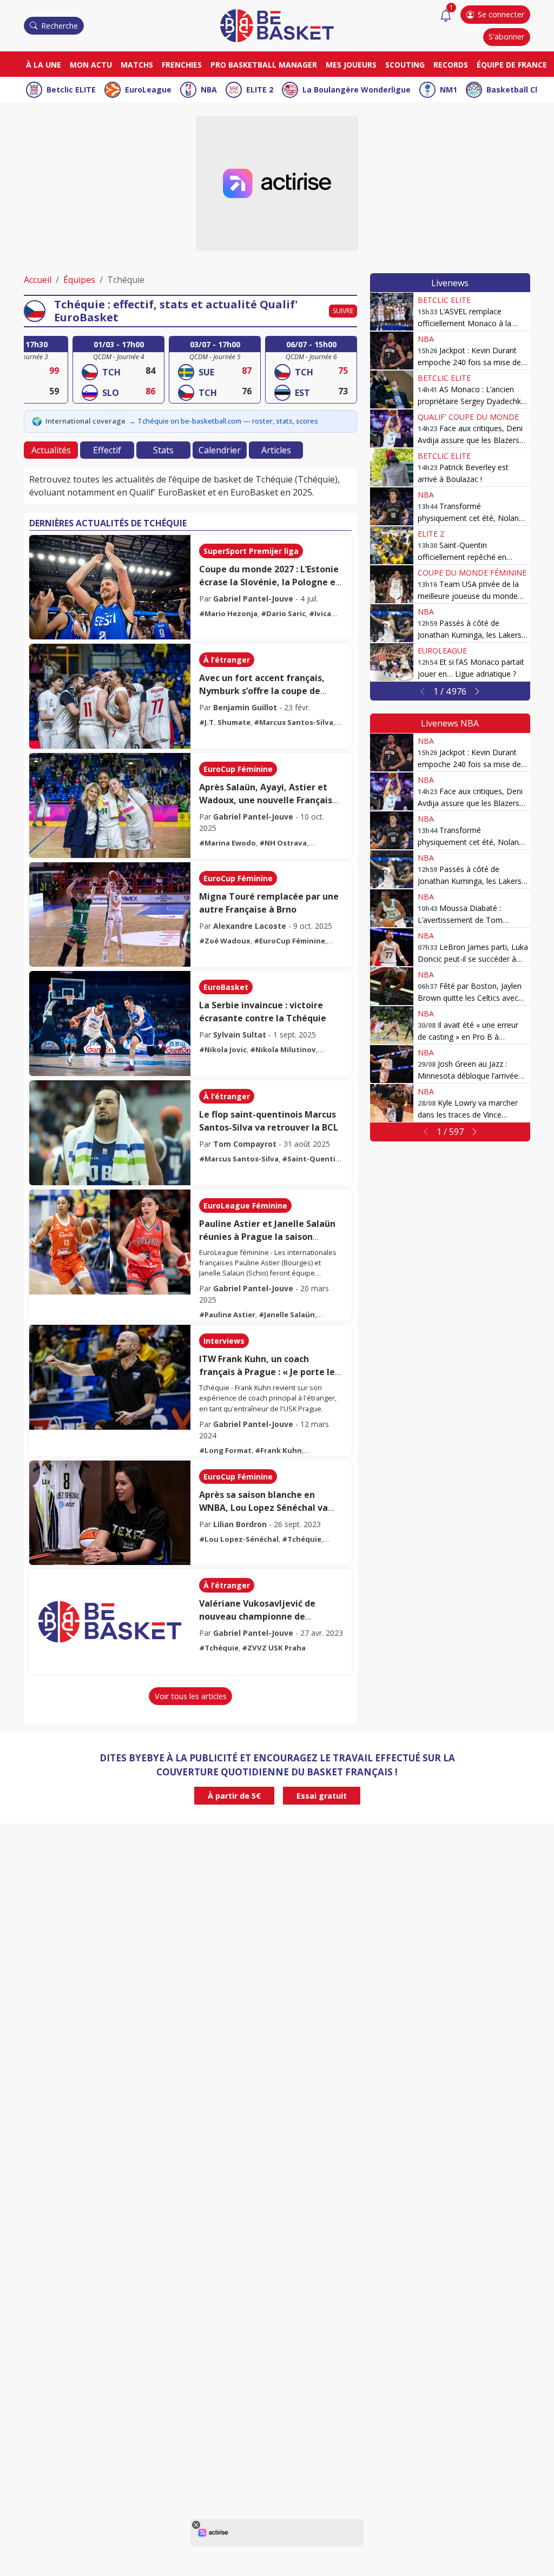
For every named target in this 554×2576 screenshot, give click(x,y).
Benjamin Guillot (245, 707)
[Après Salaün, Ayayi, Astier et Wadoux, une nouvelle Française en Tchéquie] (110, 805)
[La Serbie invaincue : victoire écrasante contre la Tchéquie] (110, 1023)
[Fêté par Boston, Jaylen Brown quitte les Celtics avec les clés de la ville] (392, 986)
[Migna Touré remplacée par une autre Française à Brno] (110, 915)
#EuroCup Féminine (289, 941)
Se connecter (501, 14)
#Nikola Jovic (223, 1049)
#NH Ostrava (283, 843)
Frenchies (182, 65)
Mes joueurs (351, 65)
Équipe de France (512, 65)
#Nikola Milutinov (283, 1049)
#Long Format (225, 1450)
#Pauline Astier (227, 1315)
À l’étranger (227, 660)
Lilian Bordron (240, 1524)
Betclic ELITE (71, 90)
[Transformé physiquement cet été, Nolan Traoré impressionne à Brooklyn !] (392, 506)
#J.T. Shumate (225, 722)
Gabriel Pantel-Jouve (253, 599)
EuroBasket (226, 987)
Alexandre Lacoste (250, 926)
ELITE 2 (260, 90)
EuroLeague (148, 90)
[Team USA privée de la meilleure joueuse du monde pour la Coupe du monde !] (392, 584)
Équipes (79, 280)
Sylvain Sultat (240, 1035)
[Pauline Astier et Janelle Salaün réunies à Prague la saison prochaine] (110, 1242)
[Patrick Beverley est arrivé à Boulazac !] (392, 467)
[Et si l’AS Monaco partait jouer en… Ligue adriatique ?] (392, 662)
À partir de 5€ (234, 1796)
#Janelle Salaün (287, 1315)
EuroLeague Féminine (245, 1206)
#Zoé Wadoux (225, 941)
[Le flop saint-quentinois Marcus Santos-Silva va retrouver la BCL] (110, 1133)
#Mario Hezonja (228, 613)
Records (451, 65)
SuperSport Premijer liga (251, 551)
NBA (209, 90)
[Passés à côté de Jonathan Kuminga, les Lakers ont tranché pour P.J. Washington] (392, 623)
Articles (276, 450)
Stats (163, 450)
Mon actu (91, 65)
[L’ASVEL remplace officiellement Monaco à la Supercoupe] (392, 312)
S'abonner (506, 37)
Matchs (137, 65)
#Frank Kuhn (278, 1450)
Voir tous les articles (191, 1696)
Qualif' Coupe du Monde (468, 417)
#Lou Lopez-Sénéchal (239, 1539)
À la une (44, 65)
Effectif (107, 450)
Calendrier (220, 450)
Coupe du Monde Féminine (472, 573)
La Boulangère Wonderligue (357, 90)
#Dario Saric (283, 613)
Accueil (38, 280)
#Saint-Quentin (311, 1159)
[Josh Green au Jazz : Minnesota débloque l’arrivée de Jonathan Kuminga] (392, 1064)
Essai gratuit (322, 1796)
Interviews (224, 1341)
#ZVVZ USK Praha (274, 1648)
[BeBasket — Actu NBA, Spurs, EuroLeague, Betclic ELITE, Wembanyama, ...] (277, 25)
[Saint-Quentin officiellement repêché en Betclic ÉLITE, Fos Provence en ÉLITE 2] (392, 545)
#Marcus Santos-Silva (294, 722)
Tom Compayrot (245, 1144)
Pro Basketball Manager (264, 65)
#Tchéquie (302, 1539)
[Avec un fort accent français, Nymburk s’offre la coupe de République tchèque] (110, 696)
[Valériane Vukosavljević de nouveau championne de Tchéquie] (110, 1622)
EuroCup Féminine (238, 769)
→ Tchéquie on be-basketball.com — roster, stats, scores (223, 421)
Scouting (405, 65)
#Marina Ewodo (227, 843)
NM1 (449, 90)
